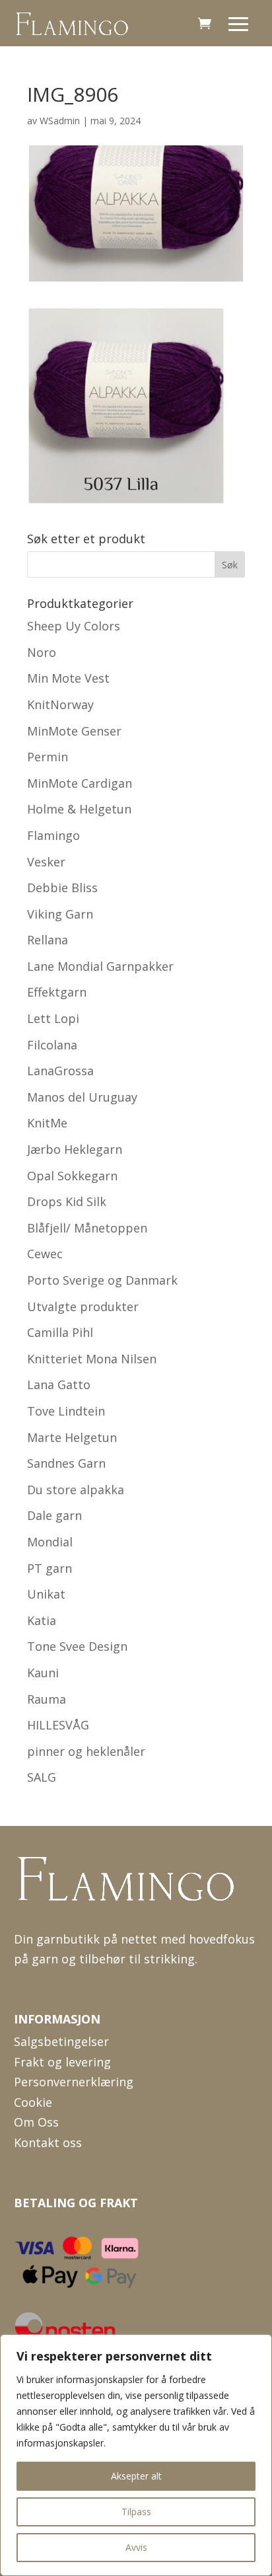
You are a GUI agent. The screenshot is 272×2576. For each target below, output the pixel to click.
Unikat (46, 1594)
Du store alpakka (76, 1490)
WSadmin (60, 121)
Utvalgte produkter (83, 1307)
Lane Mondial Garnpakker (100, 966)
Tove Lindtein (66, 1411)
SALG (42, 1777)
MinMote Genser (74, 731)
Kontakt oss (48, 2142)
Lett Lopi (53, 1018)
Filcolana (52, 1045)
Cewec (45, 1254)
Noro (42, 652)
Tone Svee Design (77, 1646)
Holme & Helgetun (79, 809)
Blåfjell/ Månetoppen (87, 1228)
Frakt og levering (62, 2062)
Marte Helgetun (72, 1437)
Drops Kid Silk (67, 1201)
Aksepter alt (136, 2476)
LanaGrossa (60, 1071)
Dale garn (54, 1515)
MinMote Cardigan (80, 783)
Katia (42, 1620)
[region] (136, 2455)
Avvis (136, 2547)
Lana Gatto (59, 1384)
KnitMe (47, 1123)
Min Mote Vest (68, 678)
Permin (48, 757)
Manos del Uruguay (82, 1097)
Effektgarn (57, 992)
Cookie (33, 2102)
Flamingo (53, 835)
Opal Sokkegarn (72, 1176)
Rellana (48, 940)
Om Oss (36, 2122)
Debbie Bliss (62, 888)
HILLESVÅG (58, 1725)
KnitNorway (60, 704)
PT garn (50, 1568)
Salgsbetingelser (61, 2041)
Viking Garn (60, 914)
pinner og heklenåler (86, 1751)
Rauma (47, 1699)
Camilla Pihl (60, 1332)
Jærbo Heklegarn (75, 1149)
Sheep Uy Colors (74, 626)
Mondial (50, 1542)
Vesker (46, 862)
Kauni (43, 1673)
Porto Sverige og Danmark (102, 1280)
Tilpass (136, 2512)
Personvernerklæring (74, 2082)
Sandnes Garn (66, 1463)
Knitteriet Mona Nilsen (92, 1359)
